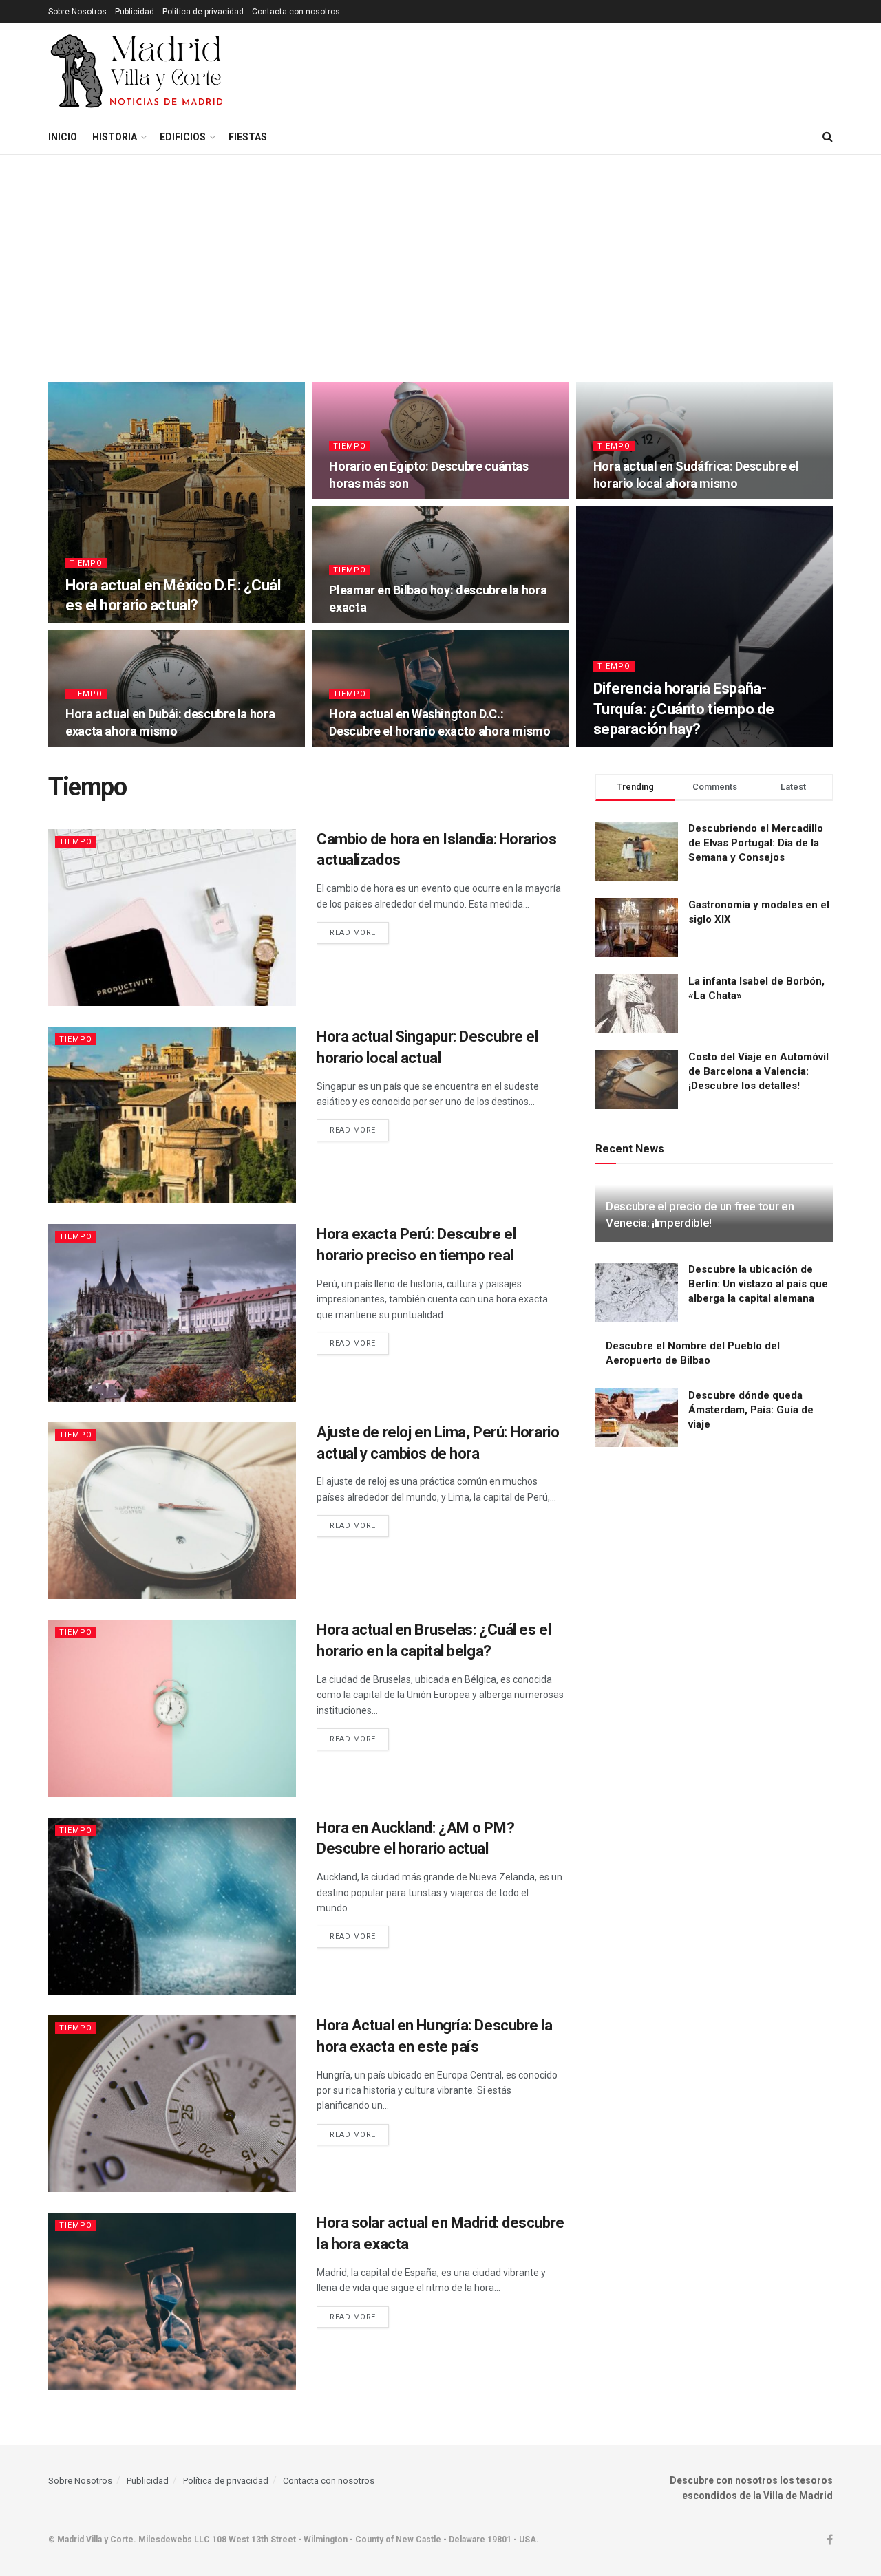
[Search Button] (828, 137)
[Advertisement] (440, 258)
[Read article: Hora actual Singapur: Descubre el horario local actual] (172, 1115)
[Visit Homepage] (138, 72)
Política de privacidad (203, 12)
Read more (359, 932)
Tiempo (86, 563)
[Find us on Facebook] (830, 2540)
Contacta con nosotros (296, 12)
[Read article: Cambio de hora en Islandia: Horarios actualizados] (172, 917)
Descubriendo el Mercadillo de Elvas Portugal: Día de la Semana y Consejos (756, 843)
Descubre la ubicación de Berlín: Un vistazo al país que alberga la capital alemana (758, 1284)
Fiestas (248, 137)
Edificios (183, 137)
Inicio (63, 137)
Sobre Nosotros (77, 12)
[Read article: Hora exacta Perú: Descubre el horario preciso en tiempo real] (172, 1312)
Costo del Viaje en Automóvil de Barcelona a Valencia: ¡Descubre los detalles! (758, 1071)
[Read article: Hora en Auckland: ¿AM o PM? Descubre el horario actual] (172, 1906)
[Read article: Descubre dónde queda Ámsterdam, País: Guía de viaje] (637, 1418)
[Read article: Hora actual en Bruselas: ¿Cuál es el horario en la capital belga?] (172, 1708)
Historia (115, 137)
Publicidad (135, 12)
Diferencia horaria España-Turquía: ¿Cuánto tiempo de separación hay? (684, 709)
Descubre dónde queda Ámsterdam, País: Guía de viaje (751, 1410)
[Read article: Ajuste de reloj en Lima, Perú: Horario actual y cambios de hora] (172, 1511)
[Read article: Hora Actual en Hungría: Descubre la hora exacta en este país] (172, 2104)
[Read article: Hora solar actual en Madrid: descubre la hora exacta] (172, 2301)
